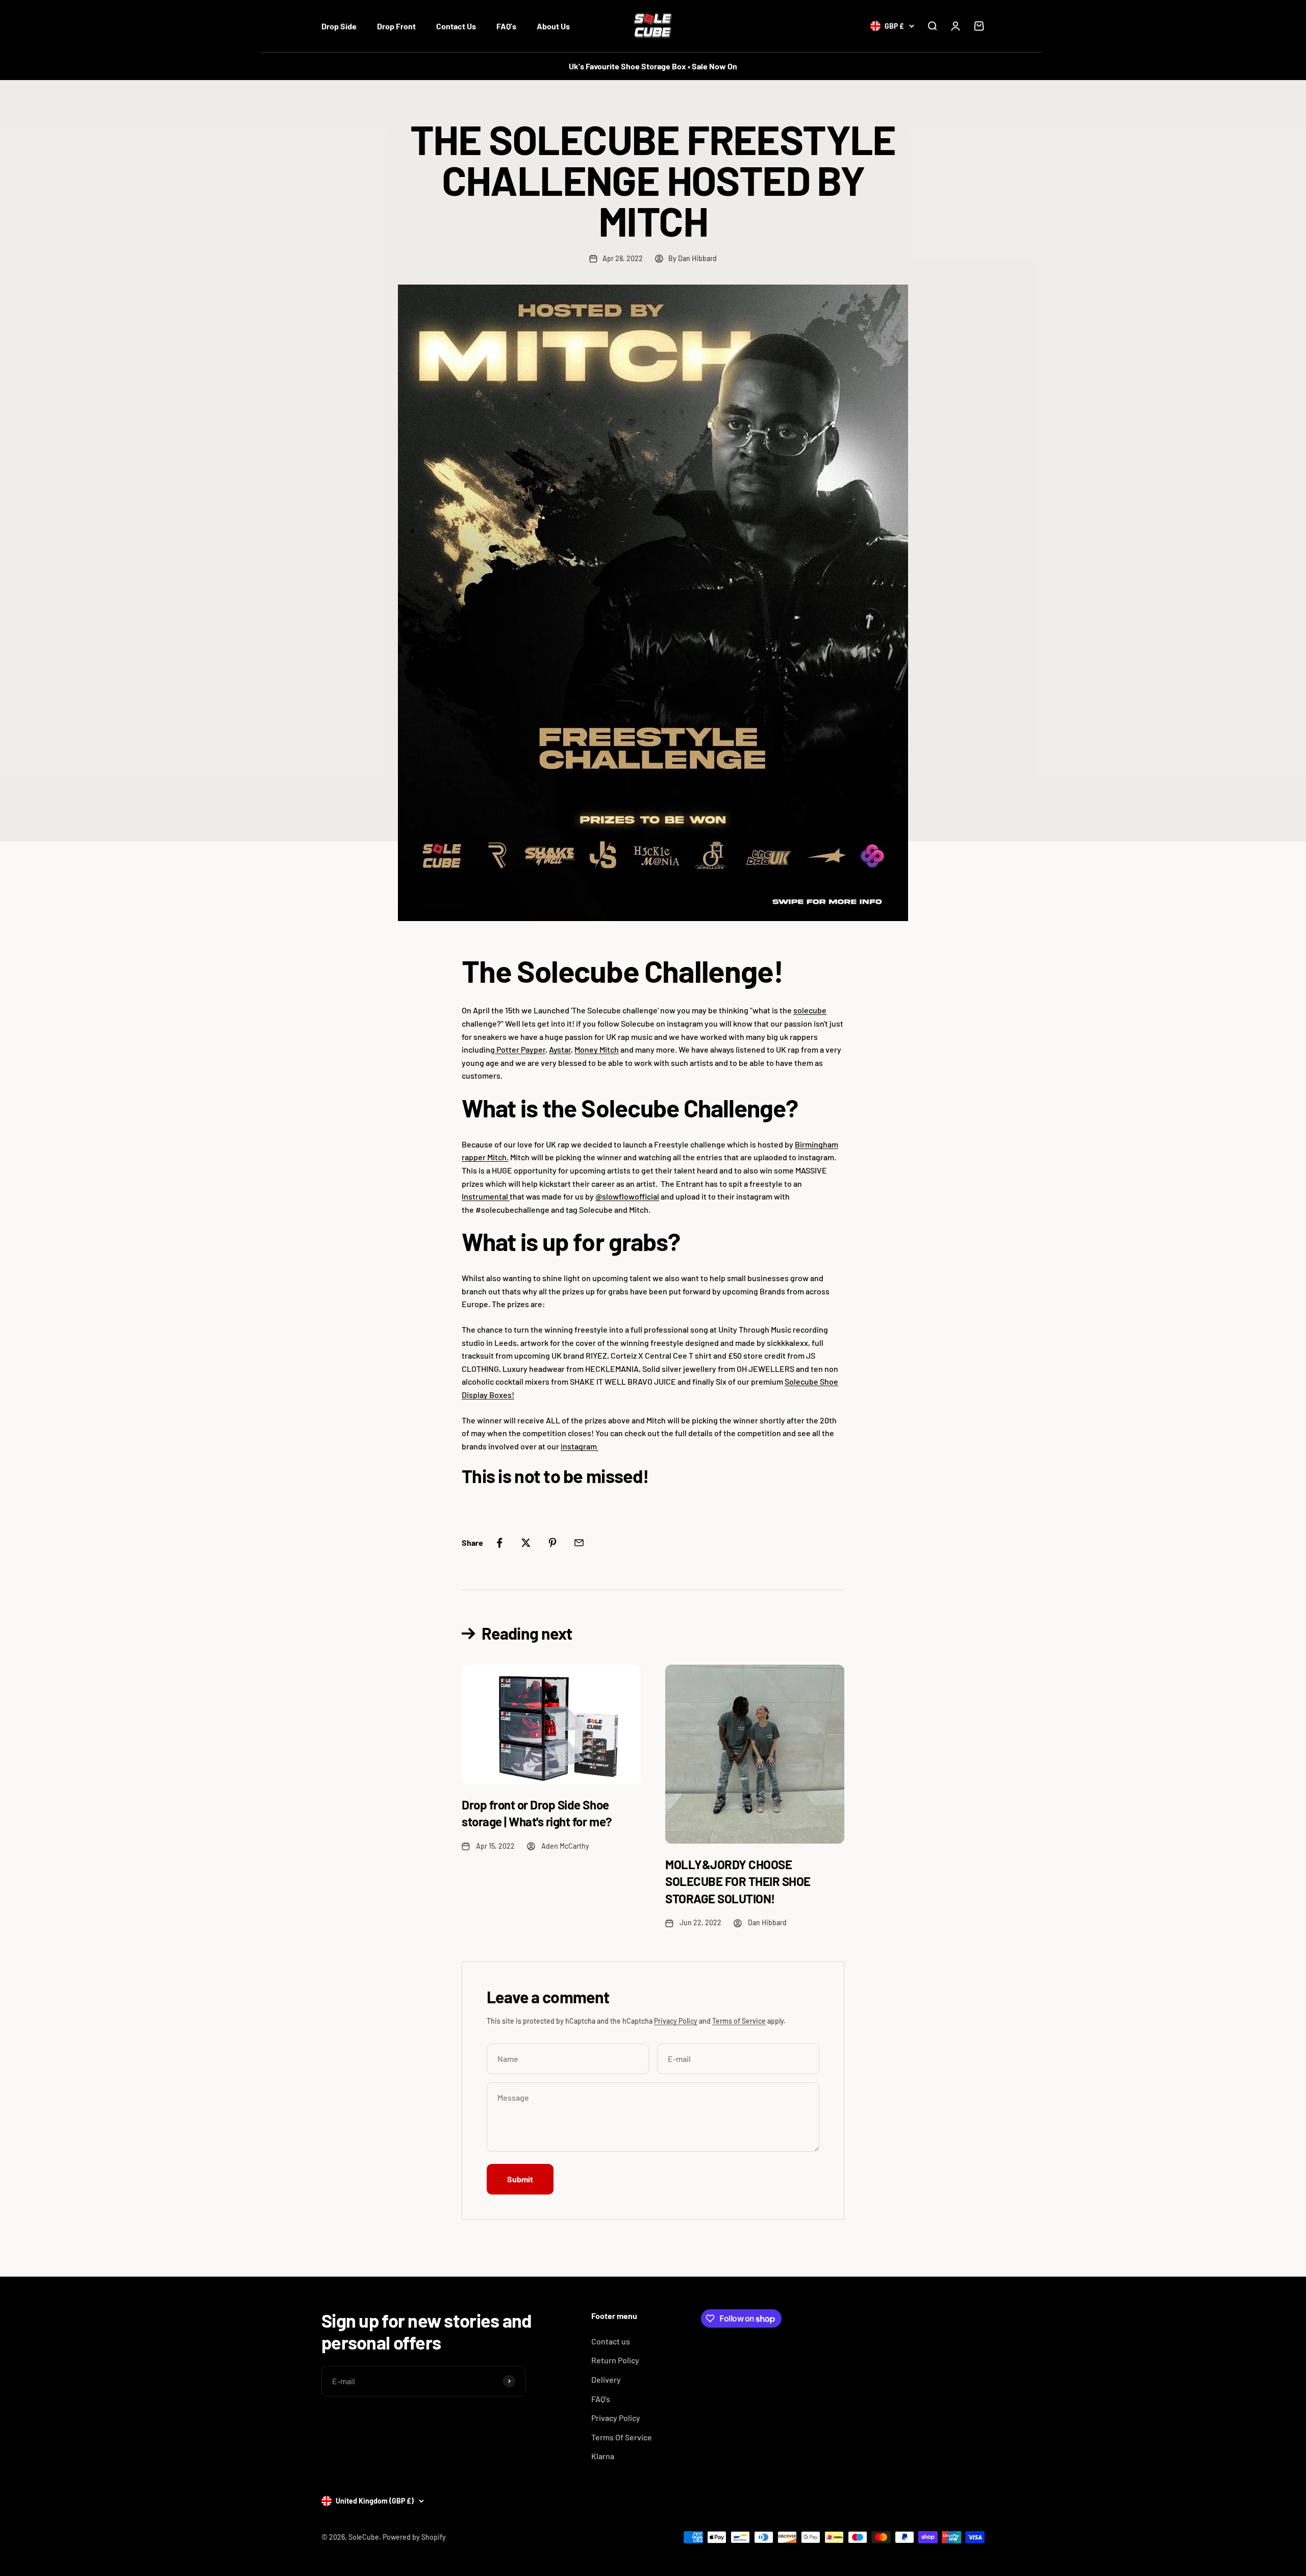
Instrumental (486, 1196)
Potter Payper (520, 1049)
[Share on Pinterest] (552, 1543)
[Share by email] (579, 1543)
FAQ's (506, 26)
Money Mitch (597, 1049)
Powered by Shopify (414, 2537)
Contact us (611, 2341)
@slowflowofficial (627, 1196)
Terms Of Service (622, 2437)
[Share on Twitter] (526, 1543)
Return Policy (615, 2360)
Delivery (606, 2379)
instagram (580, 1446)
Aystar (560, 1049)
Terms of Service (739, 2021)
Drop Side (339, 26)
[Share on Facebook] (499, 1543)
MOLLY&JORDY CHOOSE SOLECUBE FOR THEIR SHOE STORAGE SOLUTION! (738, 1881)
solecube (810, 1010)
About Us (553, 26)
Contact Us (456, 26)
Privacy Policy (676, 2021)
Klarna (603, 2456)
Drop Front (396, 26)
